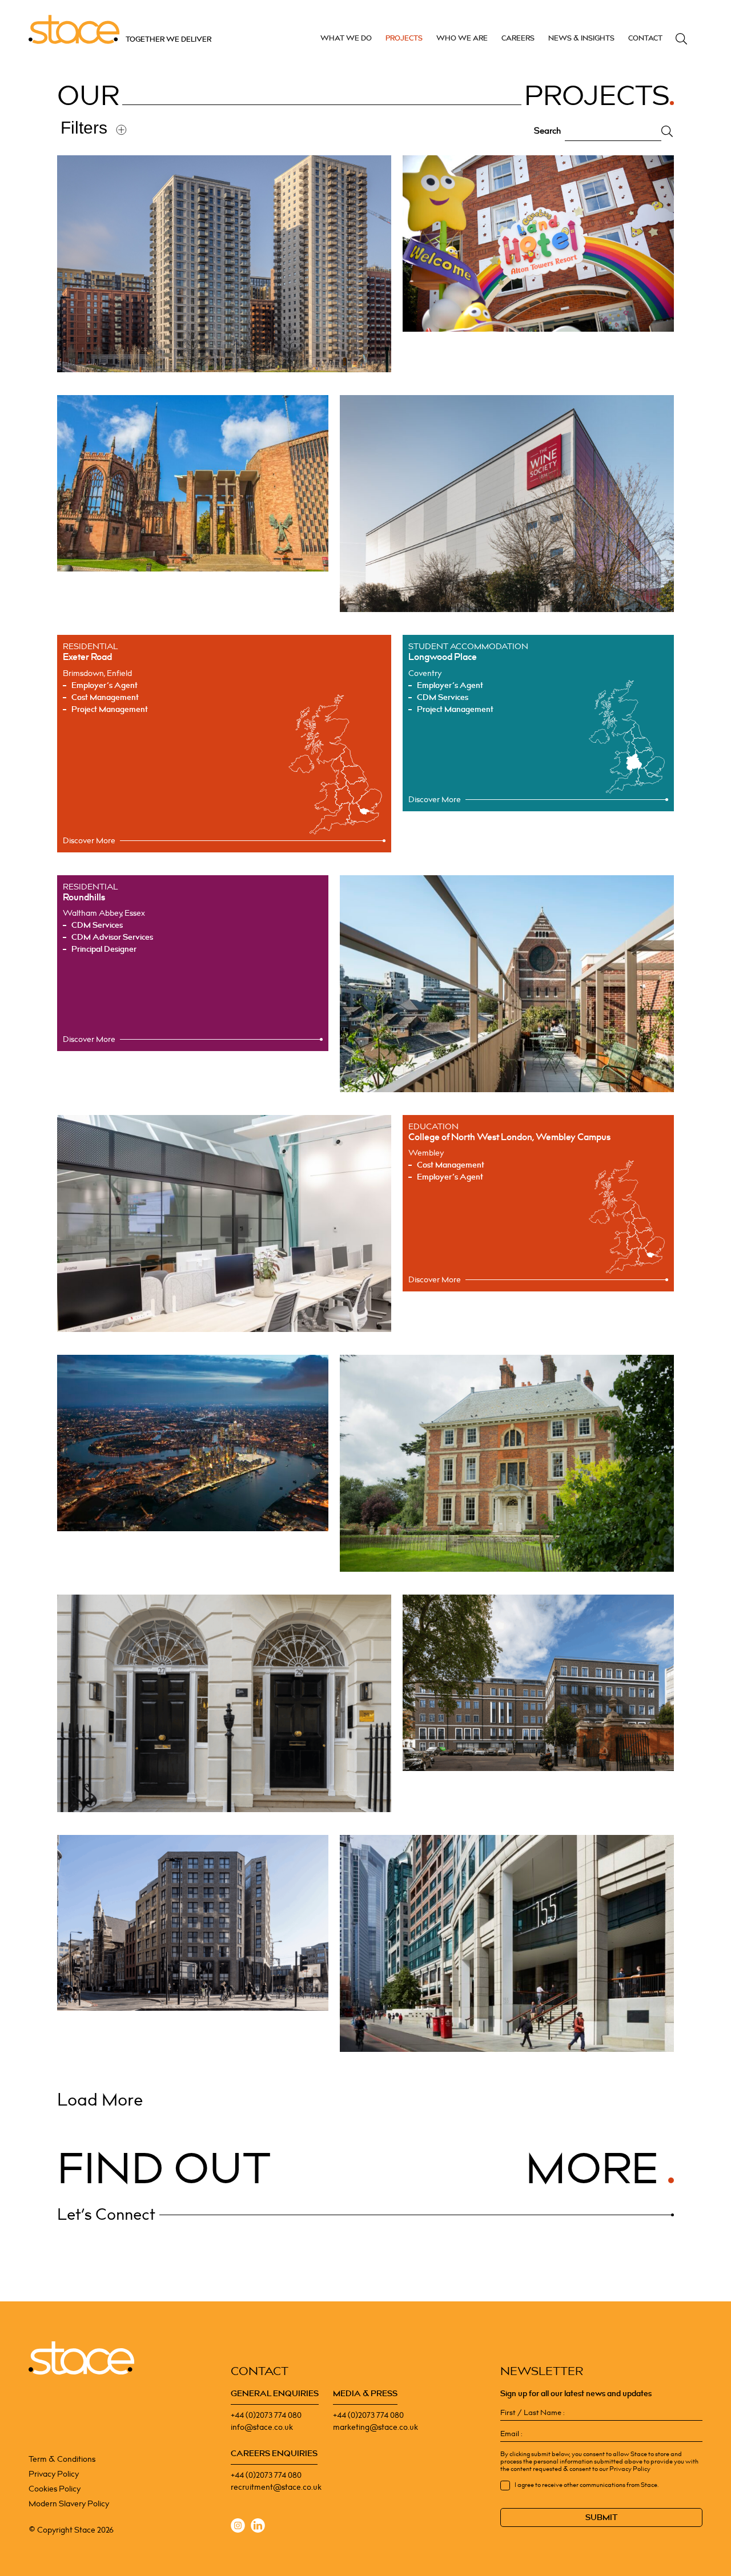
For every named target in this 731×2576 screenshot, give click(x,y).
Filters (84, 128)
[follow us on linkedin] (258, 2527)
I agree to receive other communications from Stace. (587, 2485)
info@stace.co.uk (262, 2427)
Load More (100, 2100)
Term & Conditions (62, 2459)
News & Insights (581, 38)
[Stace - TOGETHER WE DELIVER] (81, 2358)
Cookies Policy (55, 2489)
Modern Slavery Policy (69, 2504)
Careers (518, 38)
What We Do (346, 38)
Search (681, 39)
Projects (404, 38)
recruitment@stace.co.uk (276, 2487)
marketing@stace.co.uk (375, 2427)
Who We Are (462, 38)
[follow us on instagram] (238, 2527)
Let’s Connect (106, 2215)
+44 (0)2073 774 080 (266, 2415)
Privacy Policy (54, 2474)
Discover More (89, 841)
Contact (645, 38)
